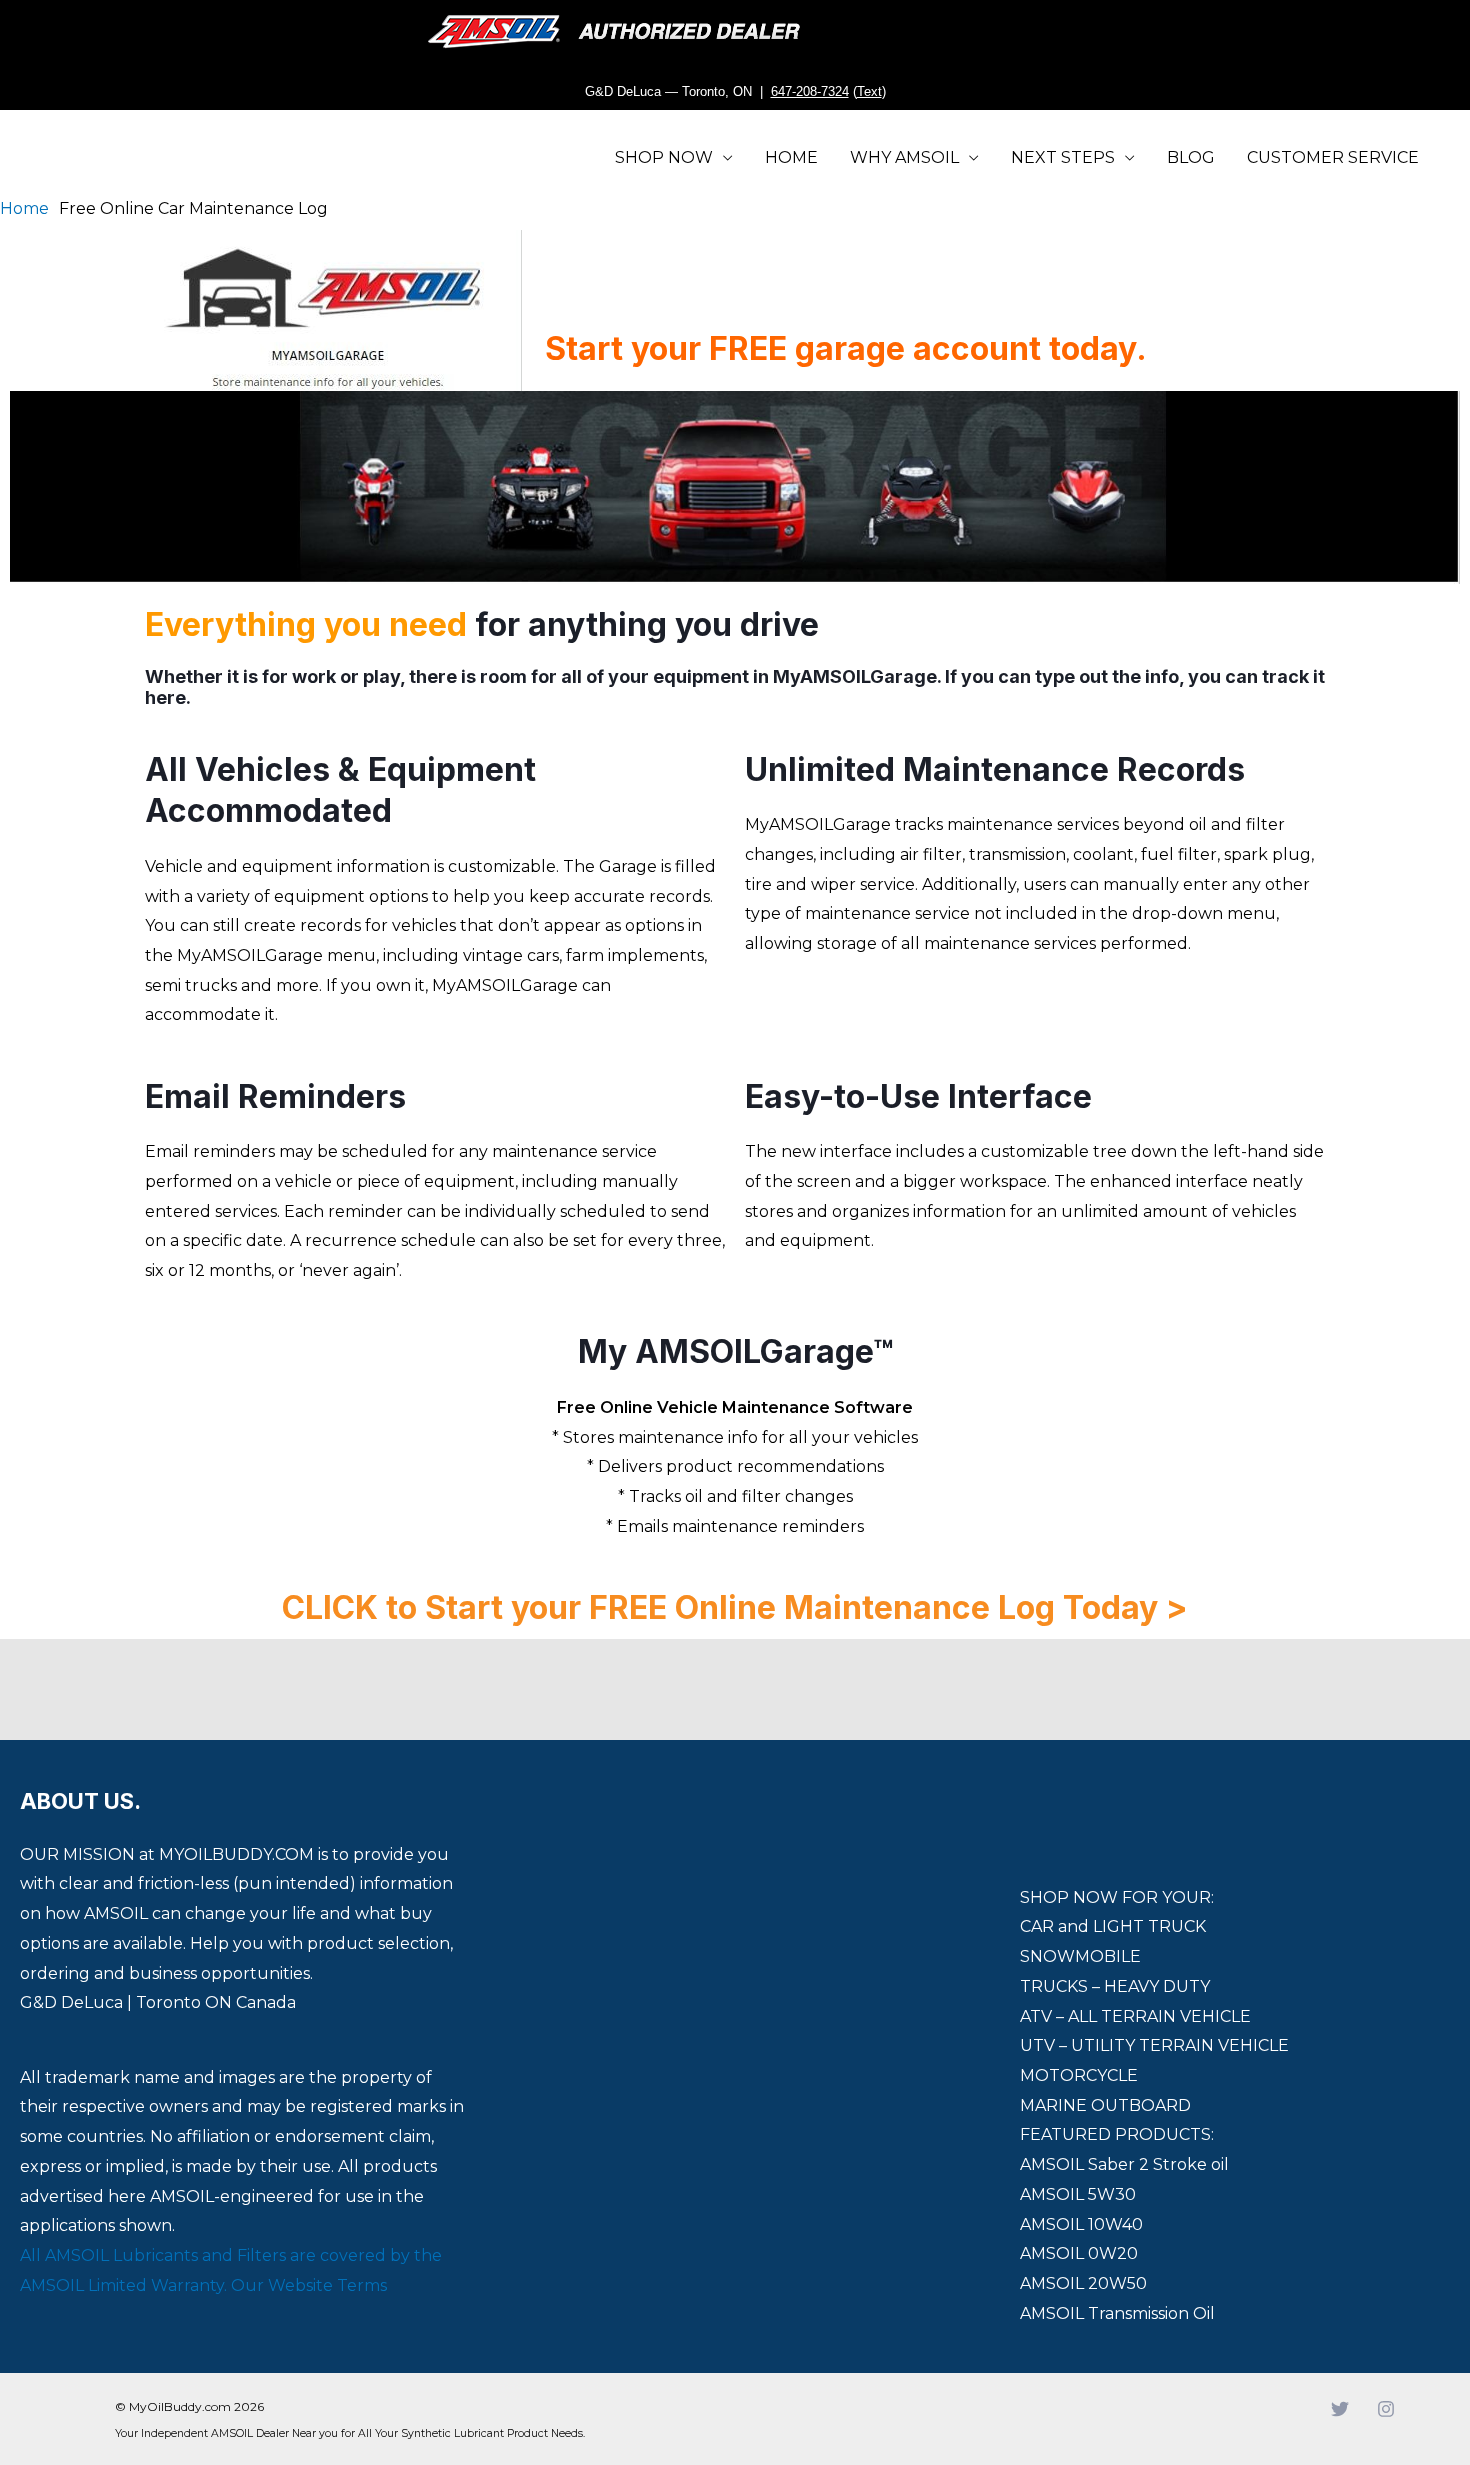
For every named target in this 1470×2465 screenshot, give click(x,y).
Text (869, 91)
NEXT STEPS (1063, 157)
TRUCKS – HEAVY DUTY (1115, 1986)
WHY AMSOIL (904, 157)
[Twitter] (1340, 2409)
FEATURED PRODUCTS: (1117, 2134)
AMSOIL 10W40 (1081, 2224)
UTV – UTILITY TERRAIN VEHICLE (1154, 2045)
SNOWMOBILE (1080, 1956)
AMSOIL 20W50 (1083, 2283)
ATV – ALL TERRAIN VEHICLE (1135, 2016)
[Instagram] (1386, 2409)
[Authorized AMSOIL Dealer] (620, 32)
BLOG (1191, 157)
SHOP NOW (664, 157)
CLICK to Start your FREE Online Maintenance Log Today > (735, 1607)
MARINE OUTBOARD (1105, 2105)
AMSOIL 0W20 (1079, 2253)
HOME (791, 157)
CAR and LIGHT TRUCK (1113, 1926)
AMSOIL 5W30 (1078, 2194)
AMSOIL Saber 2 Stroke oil (1124, 2164)
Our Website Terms (309, 2285)
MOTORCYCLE (1079, 2075)
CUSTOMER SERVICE (1333, 157)
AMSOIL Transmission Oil (1117, 2313)
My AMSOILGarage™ (735, 1351)
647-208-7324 (810, 91)
